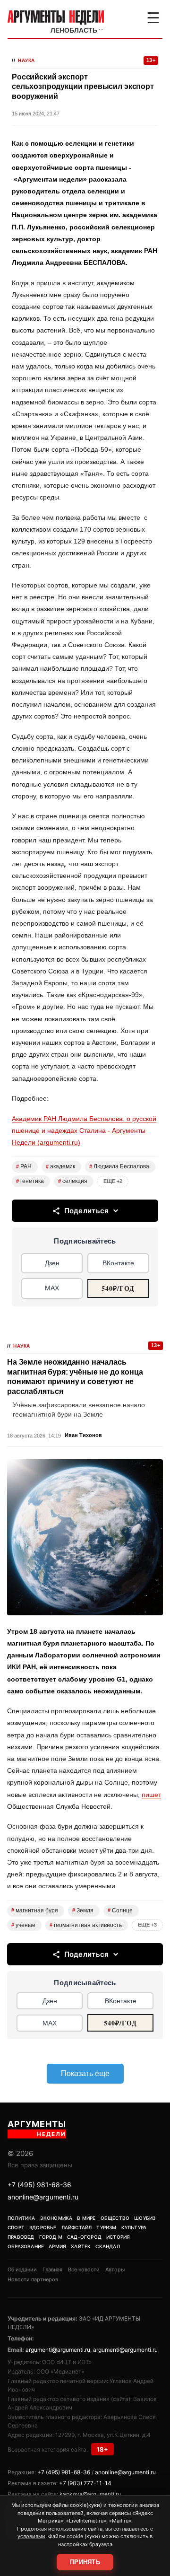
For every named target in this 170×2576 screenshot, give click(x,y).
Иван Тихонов (83, 1435)
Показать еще (85, 2073)
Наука (26, 60)
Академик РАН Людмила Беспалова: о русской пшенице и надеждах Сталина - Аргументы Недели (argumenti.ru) (84, 1130)
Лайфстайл (77, 2227)
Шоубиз (145, 2218)
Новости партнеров (33, 2279)
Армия (57, 2246)
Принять (85, 2562)
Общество (115, 2218)
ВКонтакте (118, 1263)
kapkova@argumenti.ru (90, 2494)
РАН (24, 1166)
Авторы (115, 2269)
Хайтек (81, 2246)
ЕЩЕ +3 (147, 1925)
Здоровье (43, 2227)
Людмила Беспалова (119, 1166)
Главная (52, 2269)
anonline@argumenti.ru (43, 2197)
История (118, 2237)
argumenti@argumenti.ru (58, 2350)
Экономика (56, 2218)
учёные (23, 1925)
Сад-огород (84, 2237)
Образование (26, 2246)
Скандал (107, 2246)
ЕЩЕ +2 (113, 1181)
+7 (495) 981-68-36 (39, 2185)
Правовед (21, 2237)
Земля (83, 1910)
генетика (30, 1181)
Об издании (22, 2269)
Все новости (84, 2269)
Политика (21, 2218)
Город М (51, 2237)
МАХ (52, 1288)
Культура (134, 2227)
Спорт (16, 2227)
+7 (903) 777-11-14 (85, 2483)
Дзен (52, 1263)
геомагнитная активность (86, 1925)
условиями (31, 2536)
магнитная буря (35, 1910)
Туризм (106, 2227)
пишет (151, 1795)
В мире (86, 2218)
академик (60, 1166)
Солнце (120, 1910)
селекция (73, 1181)
